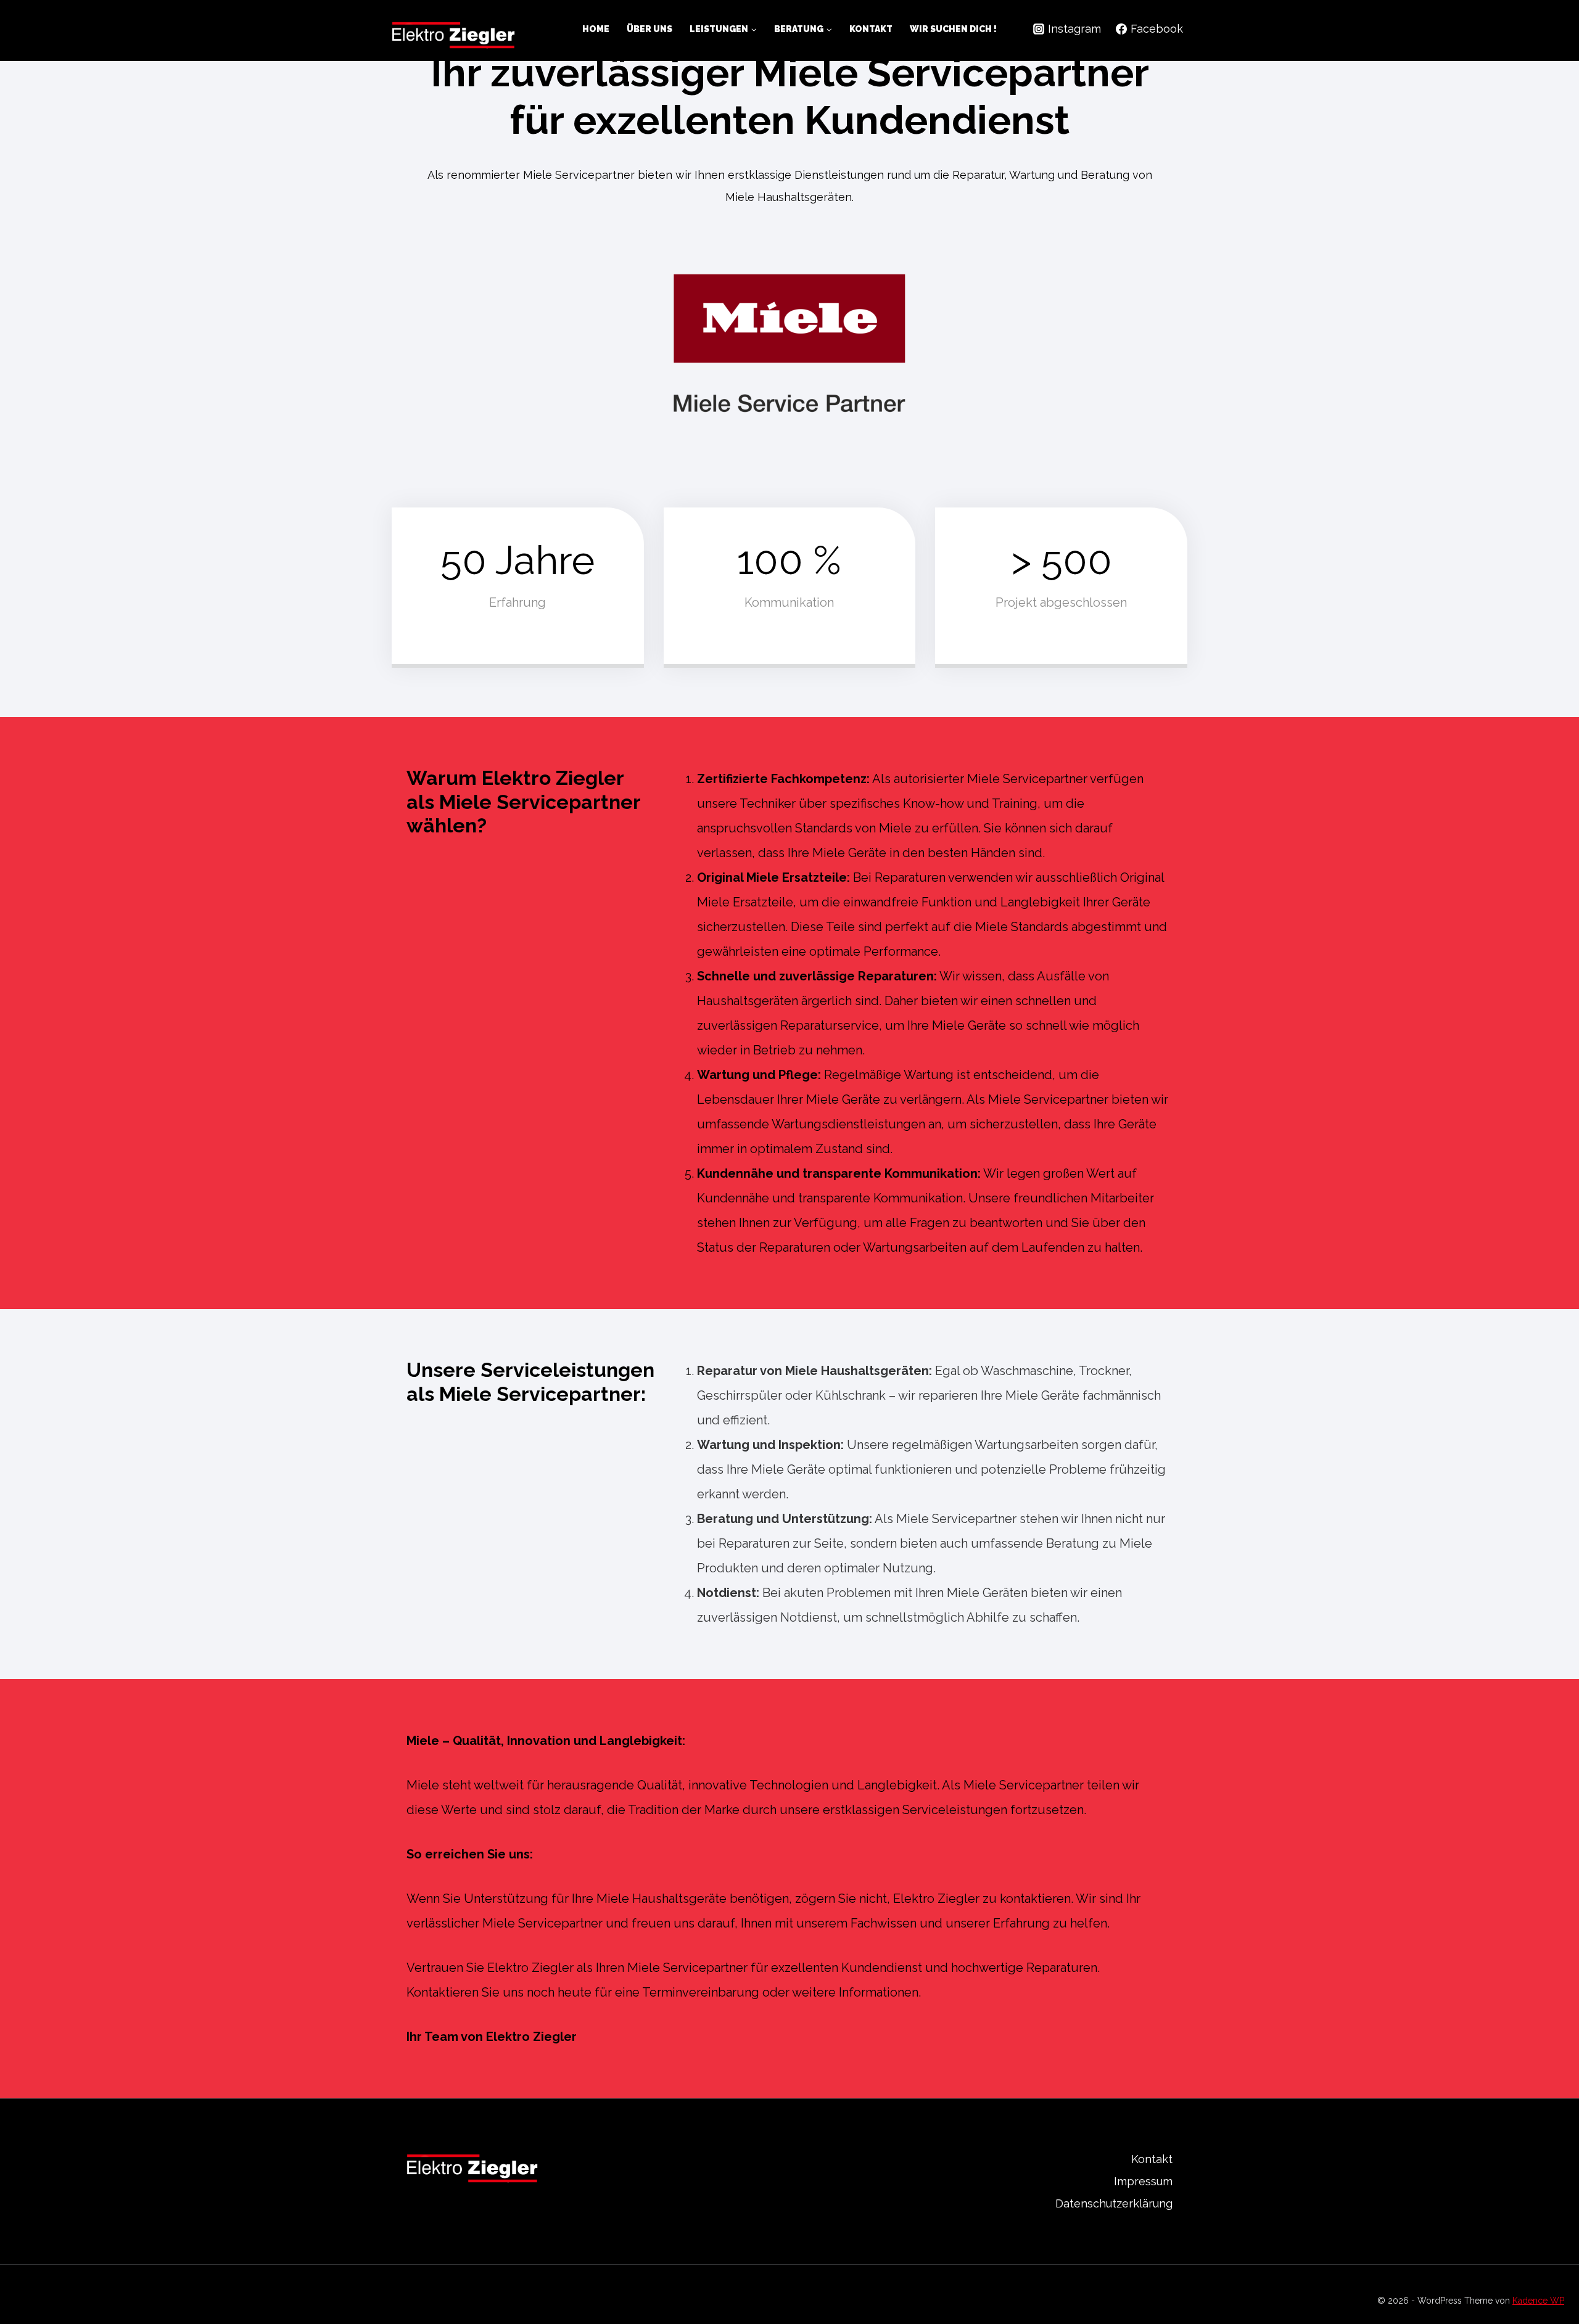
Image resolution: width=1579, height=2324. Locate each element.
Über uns (649, 29)
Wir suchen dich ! (953, 29)
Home (596, 29)
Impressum (1143, 2181)
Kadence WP (1538, 2301)
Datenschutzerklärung (1114, 2203)
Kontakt (871, 29)
